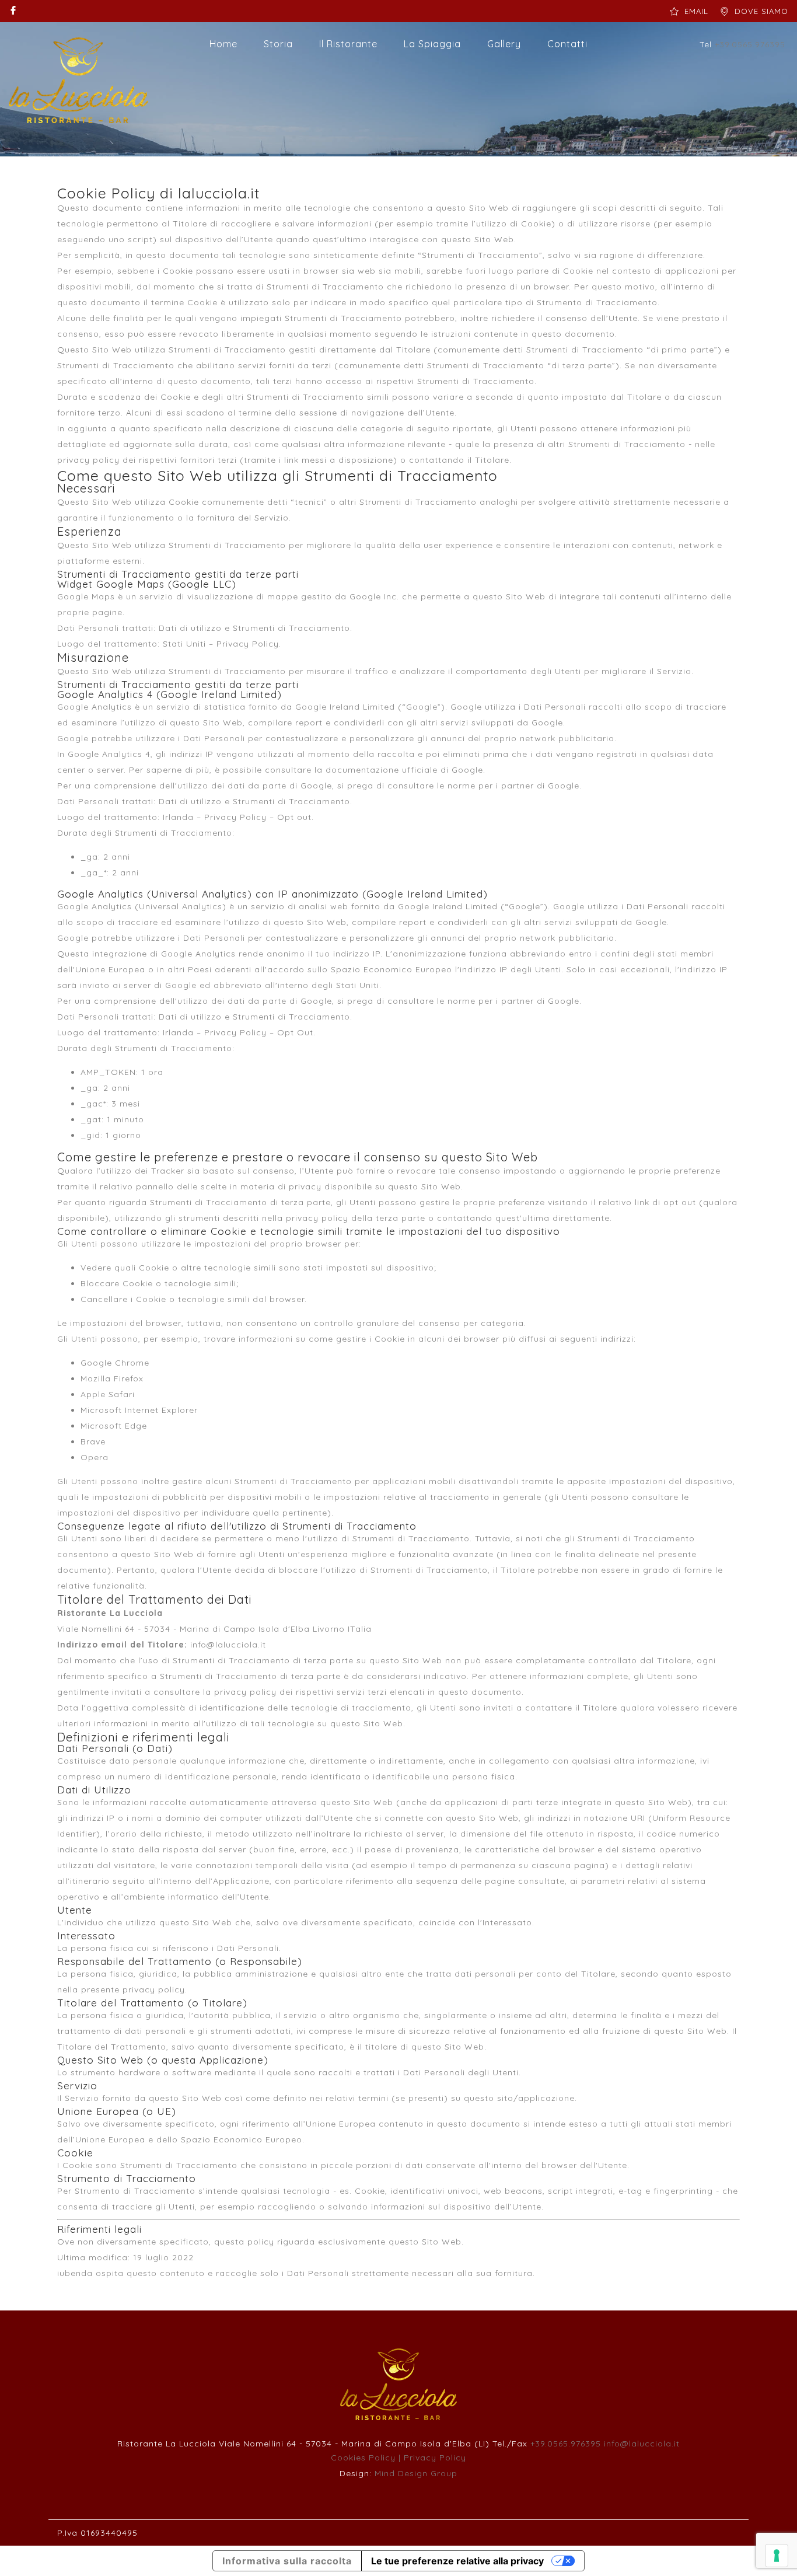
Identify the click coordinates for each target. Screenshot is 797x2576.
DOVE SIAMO (761, 11)
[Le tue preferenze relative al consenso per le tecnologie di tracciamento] (777, 2556)
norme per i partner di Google (513, 786)
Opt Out (295, 1032)
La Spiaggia (432, 44)
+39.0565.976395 (566, 2444)
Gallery (504, 44)
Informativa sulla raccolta (287, 2561)
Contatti (567, 44)
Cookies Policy (363, 2458)
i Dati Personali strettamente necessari (368, 2273)
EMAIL (696, 11)
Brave (93, 1441)
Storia (278, 44)
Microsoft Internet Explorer (139, 1410)
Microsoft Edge (114, 1426)
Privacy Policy (248, 644)
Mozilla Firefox (112, 1378)
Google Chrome (115, 1363)
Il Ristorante (348, 44)
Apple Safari (108, 1394)
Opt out (294, 817)
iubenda (75, 2273)
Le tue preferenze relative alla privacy (457, 2561)
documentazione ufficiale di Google (404, 770)
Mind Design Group (416, 2473)
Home (223, 44)
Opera (95, 1457)
